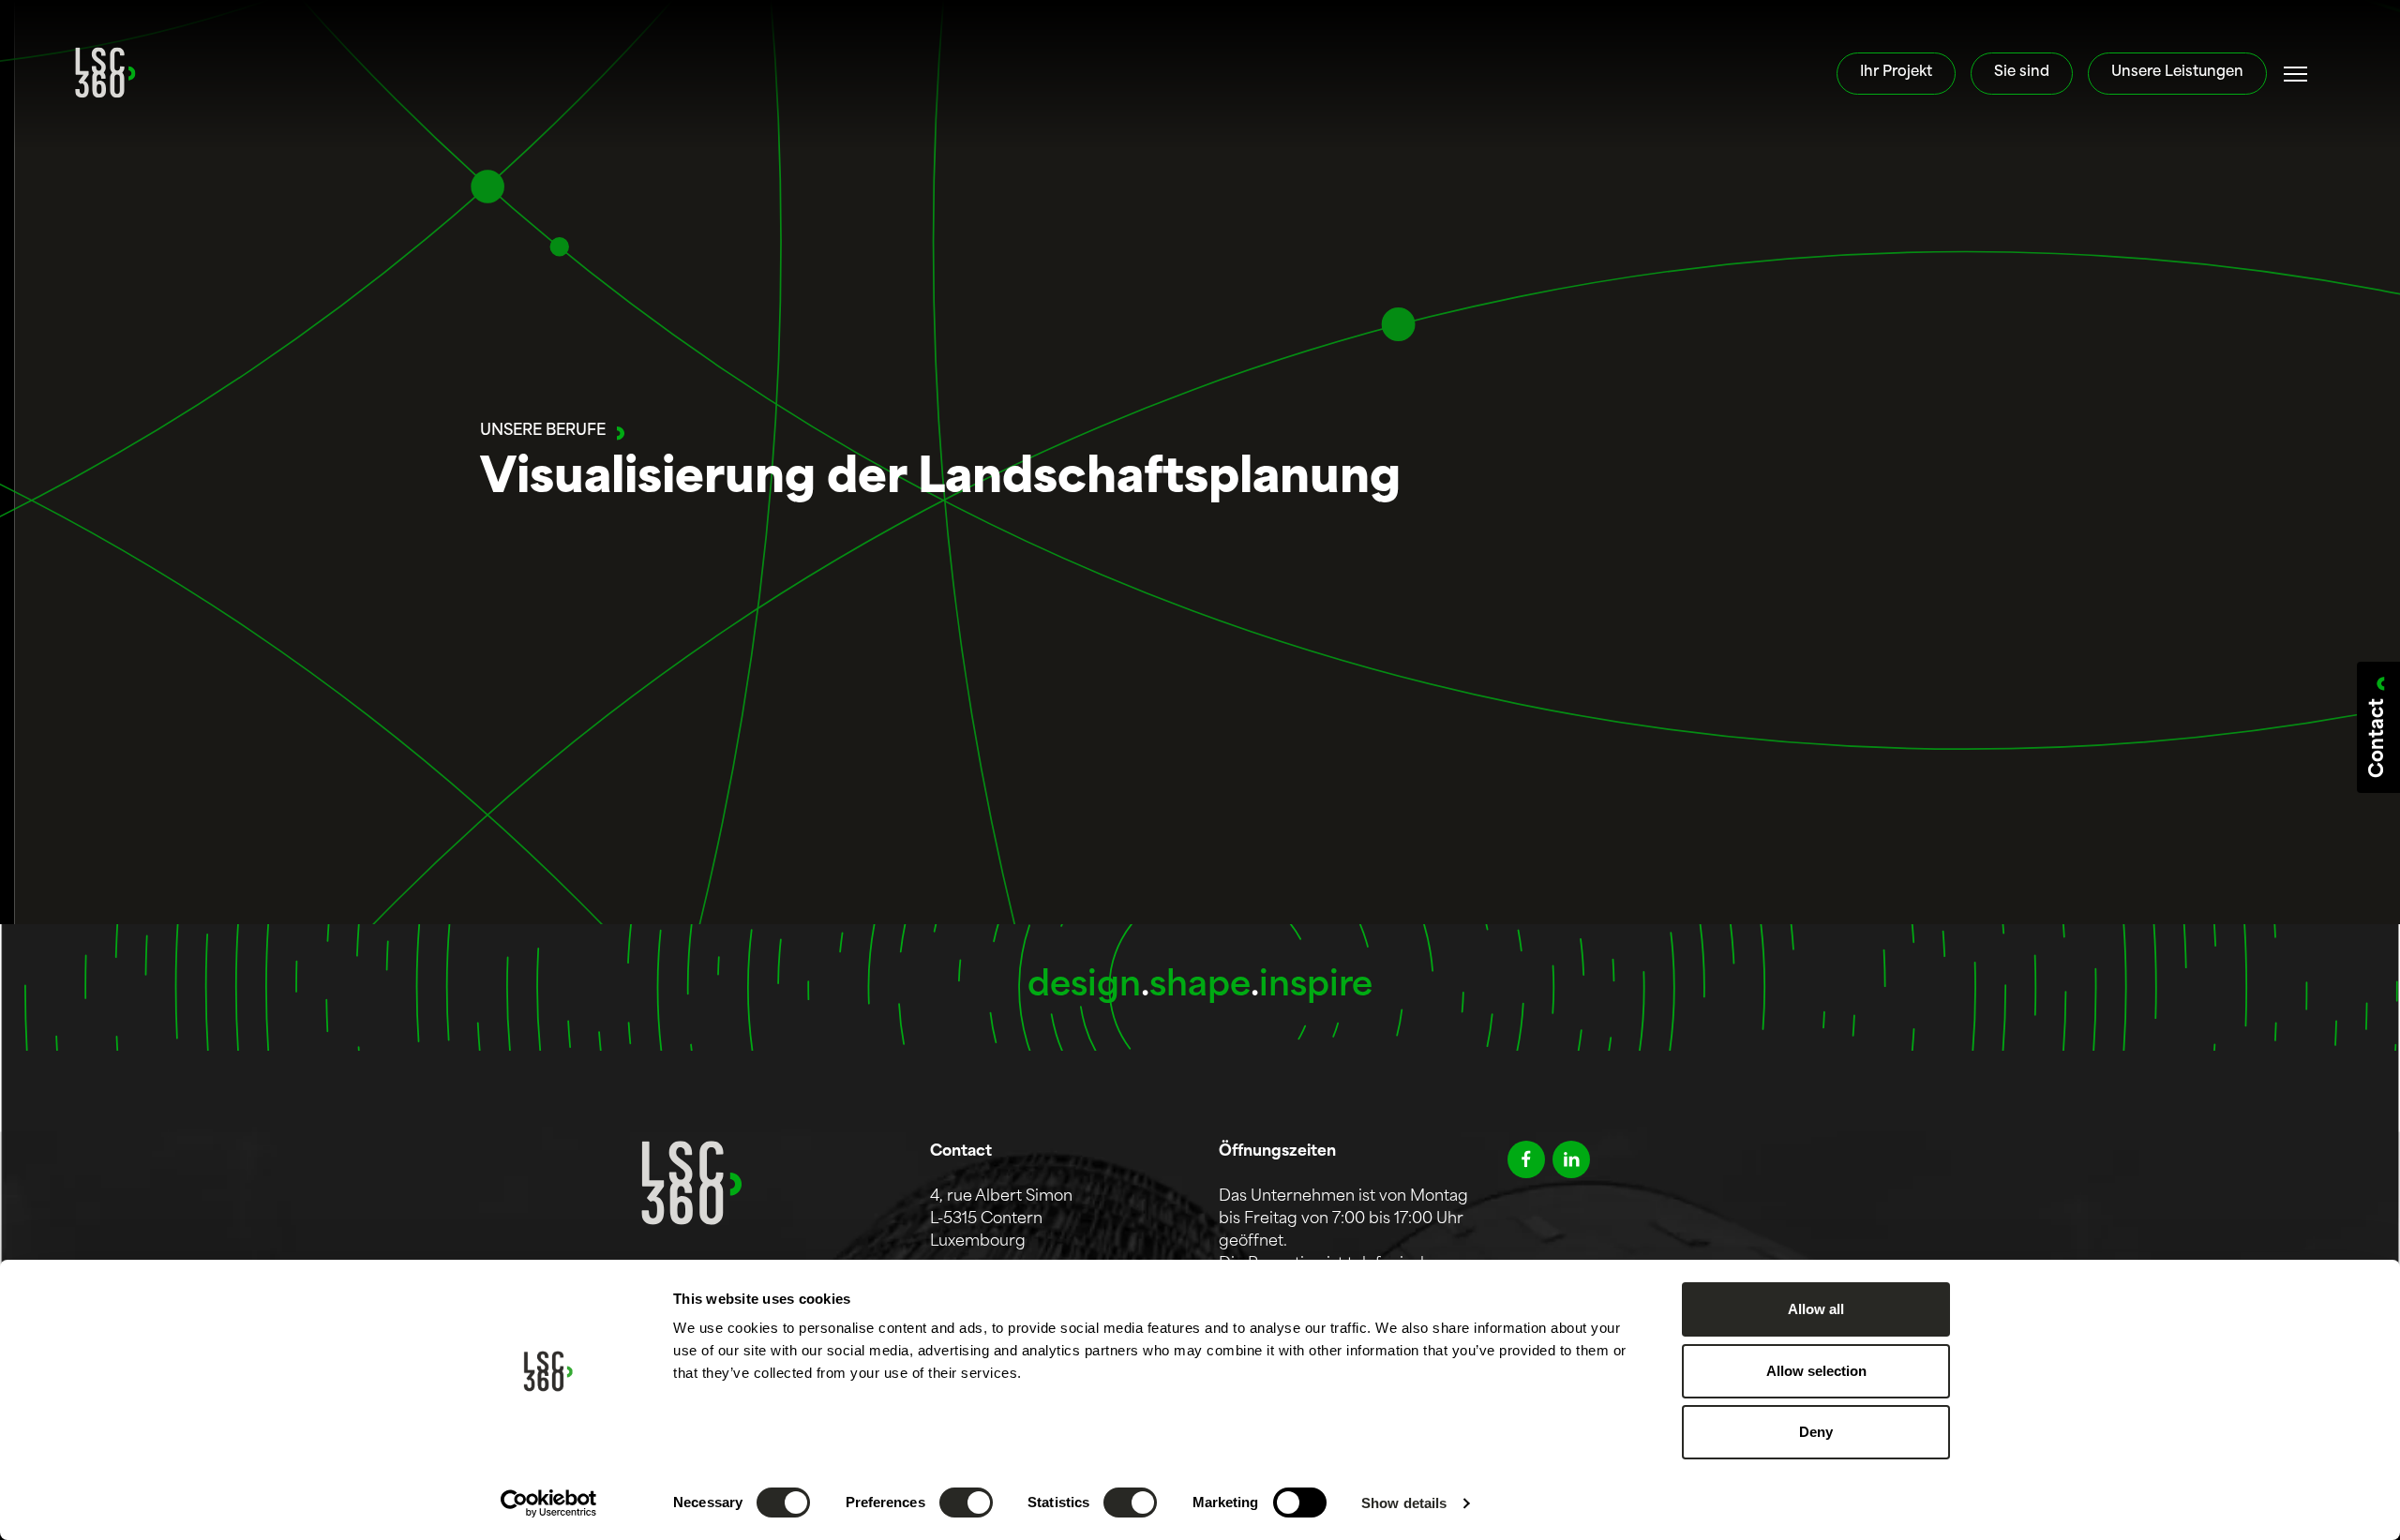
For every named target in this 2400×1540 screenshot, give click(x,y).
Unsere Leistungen (2177, 73)
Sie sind (2022, 73)
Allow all (1816, 1309)
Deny (1816, 1432)
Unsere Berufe (543, 431)
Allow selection (1816, 1371)
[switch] (966, 1503)
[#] (2296, 74)
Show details (1404, 1503)
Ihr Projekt (1896, 73)
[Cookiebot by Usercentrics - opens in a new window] (549, 1503)
